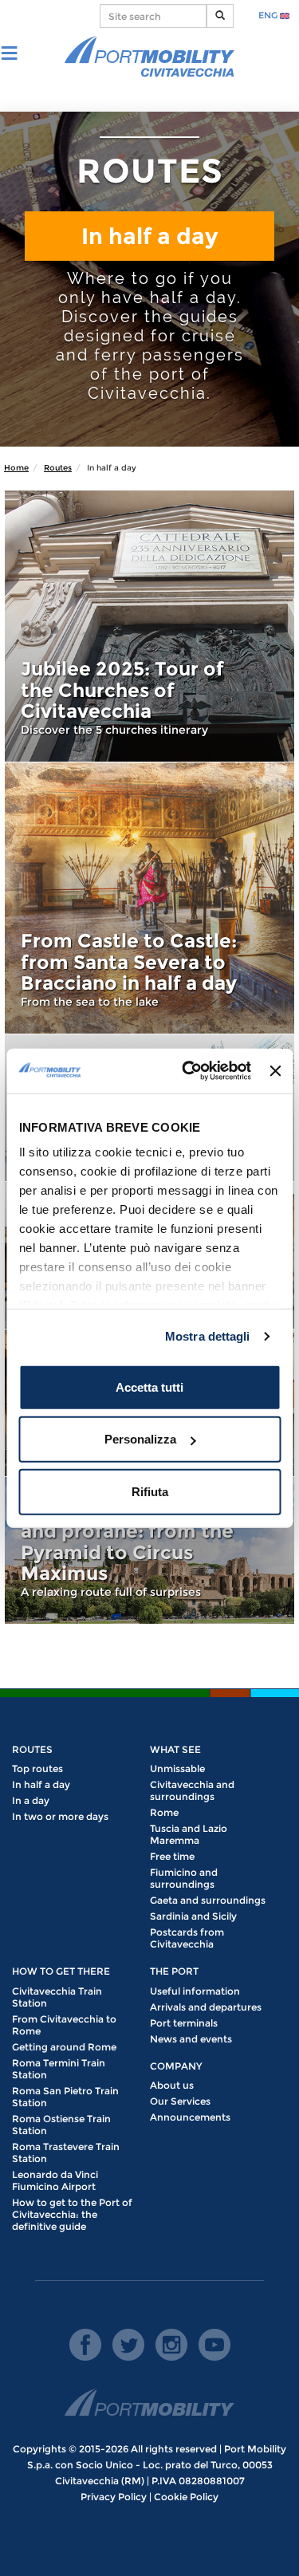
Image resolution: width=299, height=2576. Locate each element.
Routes (58, 468)
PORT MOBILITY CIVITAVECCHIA (149, 57)
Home (16, 468)
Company (176, 2066)
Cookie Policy (186, 2497)
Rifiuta (150, 1491)
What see (175, 1749)
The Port (174, 1971)
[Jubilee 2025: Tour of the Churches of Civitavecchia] (149, 626)
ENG (269, 15)
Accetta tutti (149, 1386)
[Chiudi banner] (275, 1071)
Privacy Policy (114, 2497)
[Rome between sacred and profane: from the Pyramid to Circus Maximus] (149, 1550)
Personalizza (140, 1439)
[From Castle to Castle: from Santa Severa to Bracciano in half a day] (149, 898)
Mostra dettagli (208, 1336)
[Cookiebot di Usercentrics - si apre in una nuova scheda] (188, 1071)
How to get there (61, 1971)
